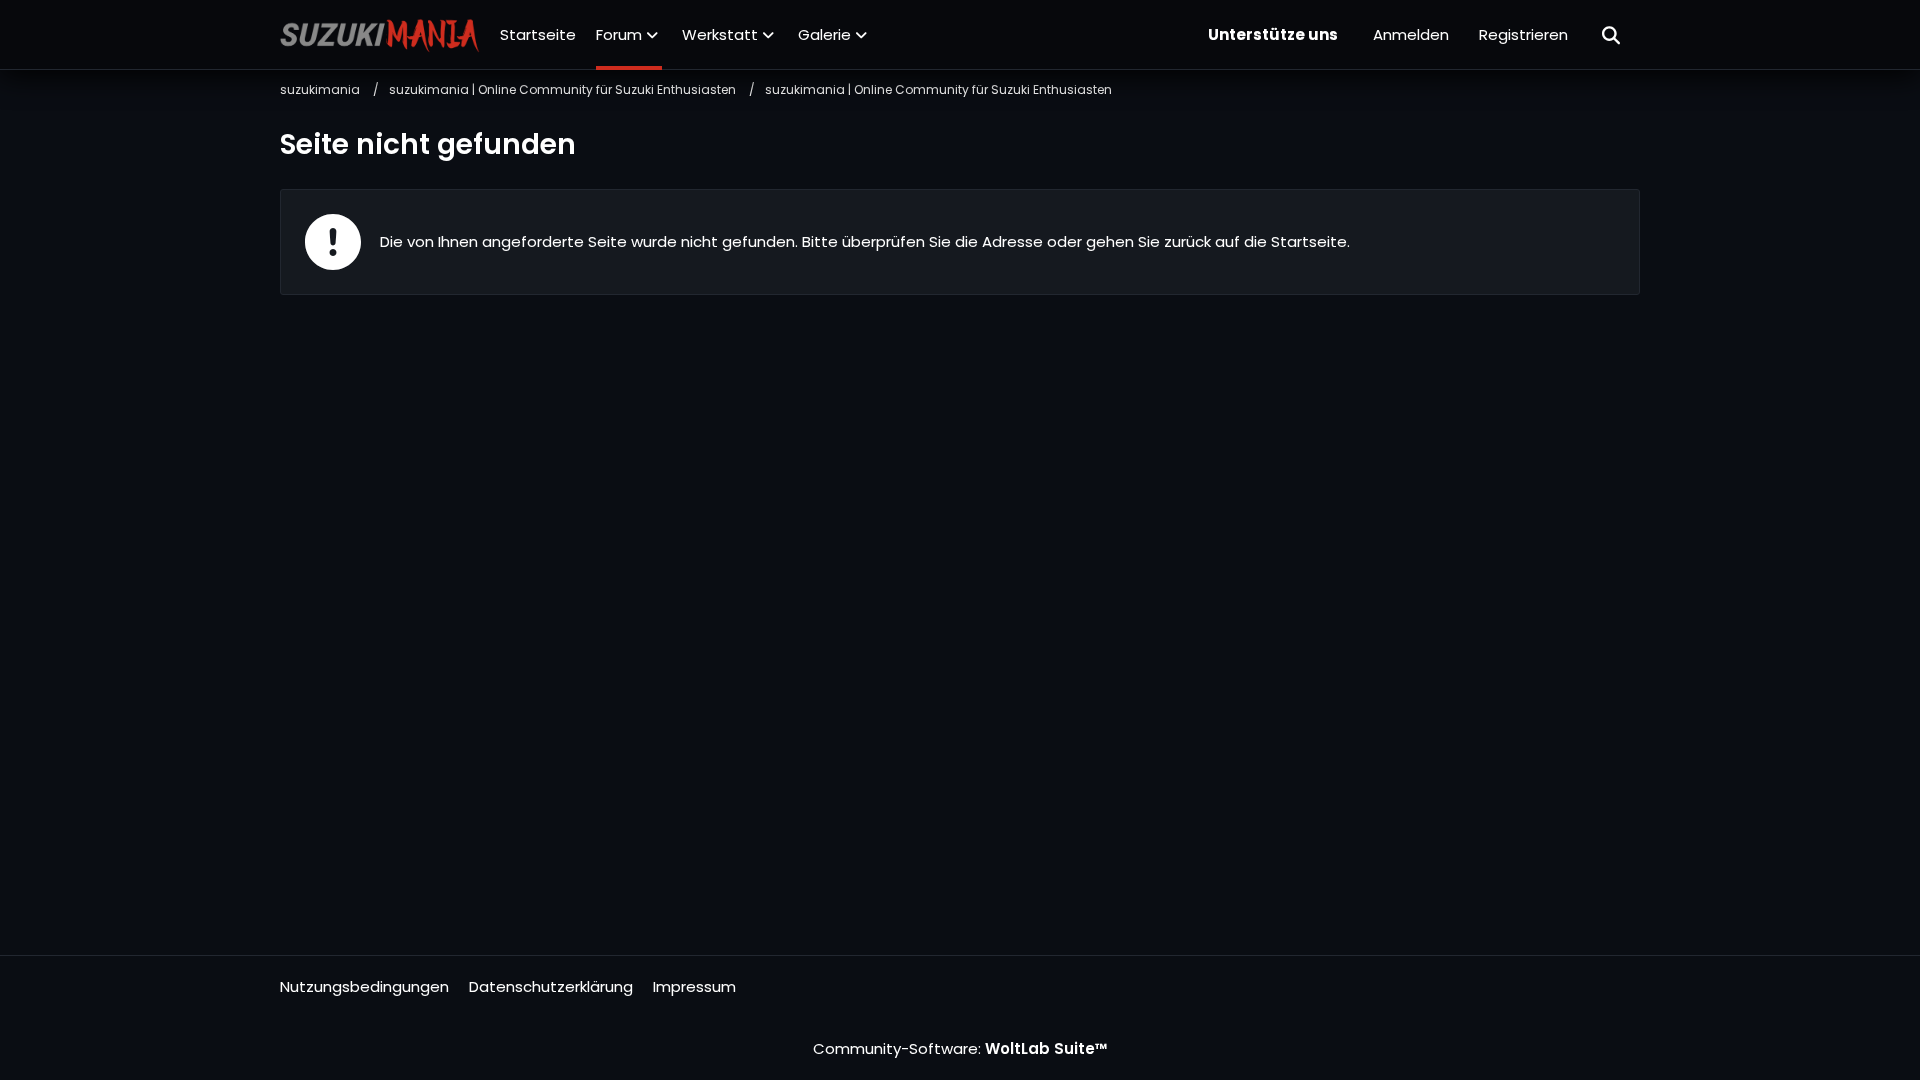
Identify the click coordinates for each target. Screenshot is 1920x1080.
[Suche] (1612, 35)
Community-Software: (960, 1048)
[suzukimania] (380, 35)
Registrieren (1523, 34)
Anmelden (1411, 34)
